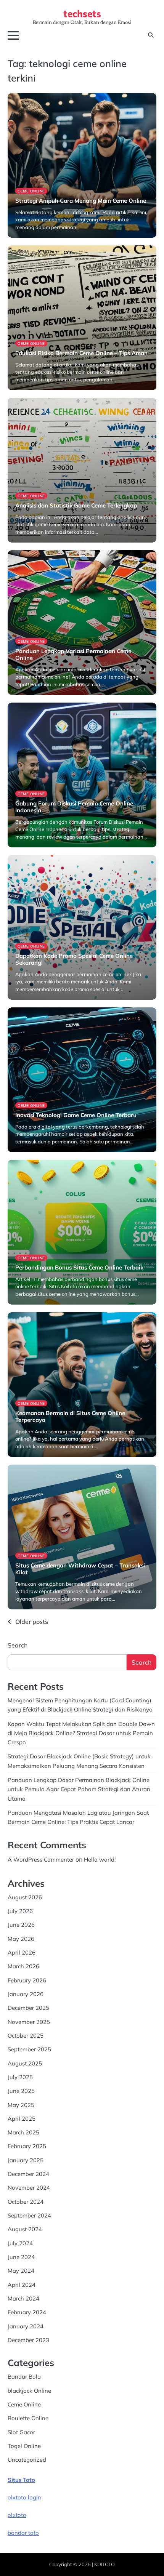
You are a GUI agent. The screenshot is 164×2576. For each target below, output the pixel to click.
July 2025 (20, 2077)
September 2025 (29, 2049)
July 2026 (20, 1911)
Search (18, 1645)
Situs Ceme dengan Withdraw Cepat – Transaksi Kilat (80, 1569)
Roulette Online (28, 2418)
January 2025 (26, 2160)
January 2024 (26, 2326)
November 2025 (29, 2022)
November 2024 (29, 2188)
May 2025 (21, 2105)
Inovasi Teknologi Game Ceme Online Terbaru (76, 1115)
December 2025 (28, 2008)
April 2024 (22, 2285)
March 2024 (23, 2298)
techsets (82, 13)
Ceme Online (31, 191)
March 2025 (23, 2132)
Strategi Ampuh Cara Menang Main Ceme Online (81, 201)
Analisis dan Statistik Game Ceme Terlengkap (76, 505)
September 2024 (29, 2215)
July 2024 (20, 2243)
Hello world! (100, 1860)
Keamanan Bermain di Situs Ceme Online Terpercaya (70, 1416)
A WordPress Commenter (41, 1860)
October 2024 (26, 2202)
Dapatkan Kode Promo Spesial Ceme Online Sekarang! (74, 959)
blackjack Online (29, 2391)
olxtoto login (24, 2497)
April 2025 (22, 2119)
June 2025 (21, 2091)
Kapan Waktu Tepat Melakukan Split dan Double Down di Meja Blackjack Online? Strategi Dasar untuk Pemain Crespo (81, 1733)
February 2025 (27, 2146)
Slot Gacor (21, 2432)
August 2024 (25, 2229)
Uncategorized (27, 2460)
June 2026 (21, 1925)
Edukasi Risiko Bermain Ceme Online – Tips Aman (81, 353)
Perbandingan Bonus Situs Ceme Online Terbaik (79, 1267)
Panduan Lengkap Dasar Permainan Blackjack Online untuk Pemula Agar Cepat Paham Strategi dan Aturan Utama (79, 1789)
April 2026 (22, 1952)
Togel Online (24, 2446)
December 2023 (28, 2340)
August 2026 (25, 1897)
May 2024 (21, 2271)
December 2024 (28, 2174)
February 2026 (27, 1980)
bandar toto (23, 2533)
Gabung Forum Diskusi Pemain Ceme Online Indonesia (74, 807)
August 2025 (25, 2063)
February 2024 (27, 2312)
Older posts (32, 1622)
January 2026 (26, 1994)
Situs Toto (21, 2480)
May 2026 (21, 1939)
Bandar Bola (24, 2377)
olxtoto (17, 2515)
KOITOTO (105, 2564)
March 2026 (23, 1966)
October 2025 (26, 2036)
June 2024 (21, 2257)
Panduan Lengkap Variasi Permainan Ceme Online (73, 654)
